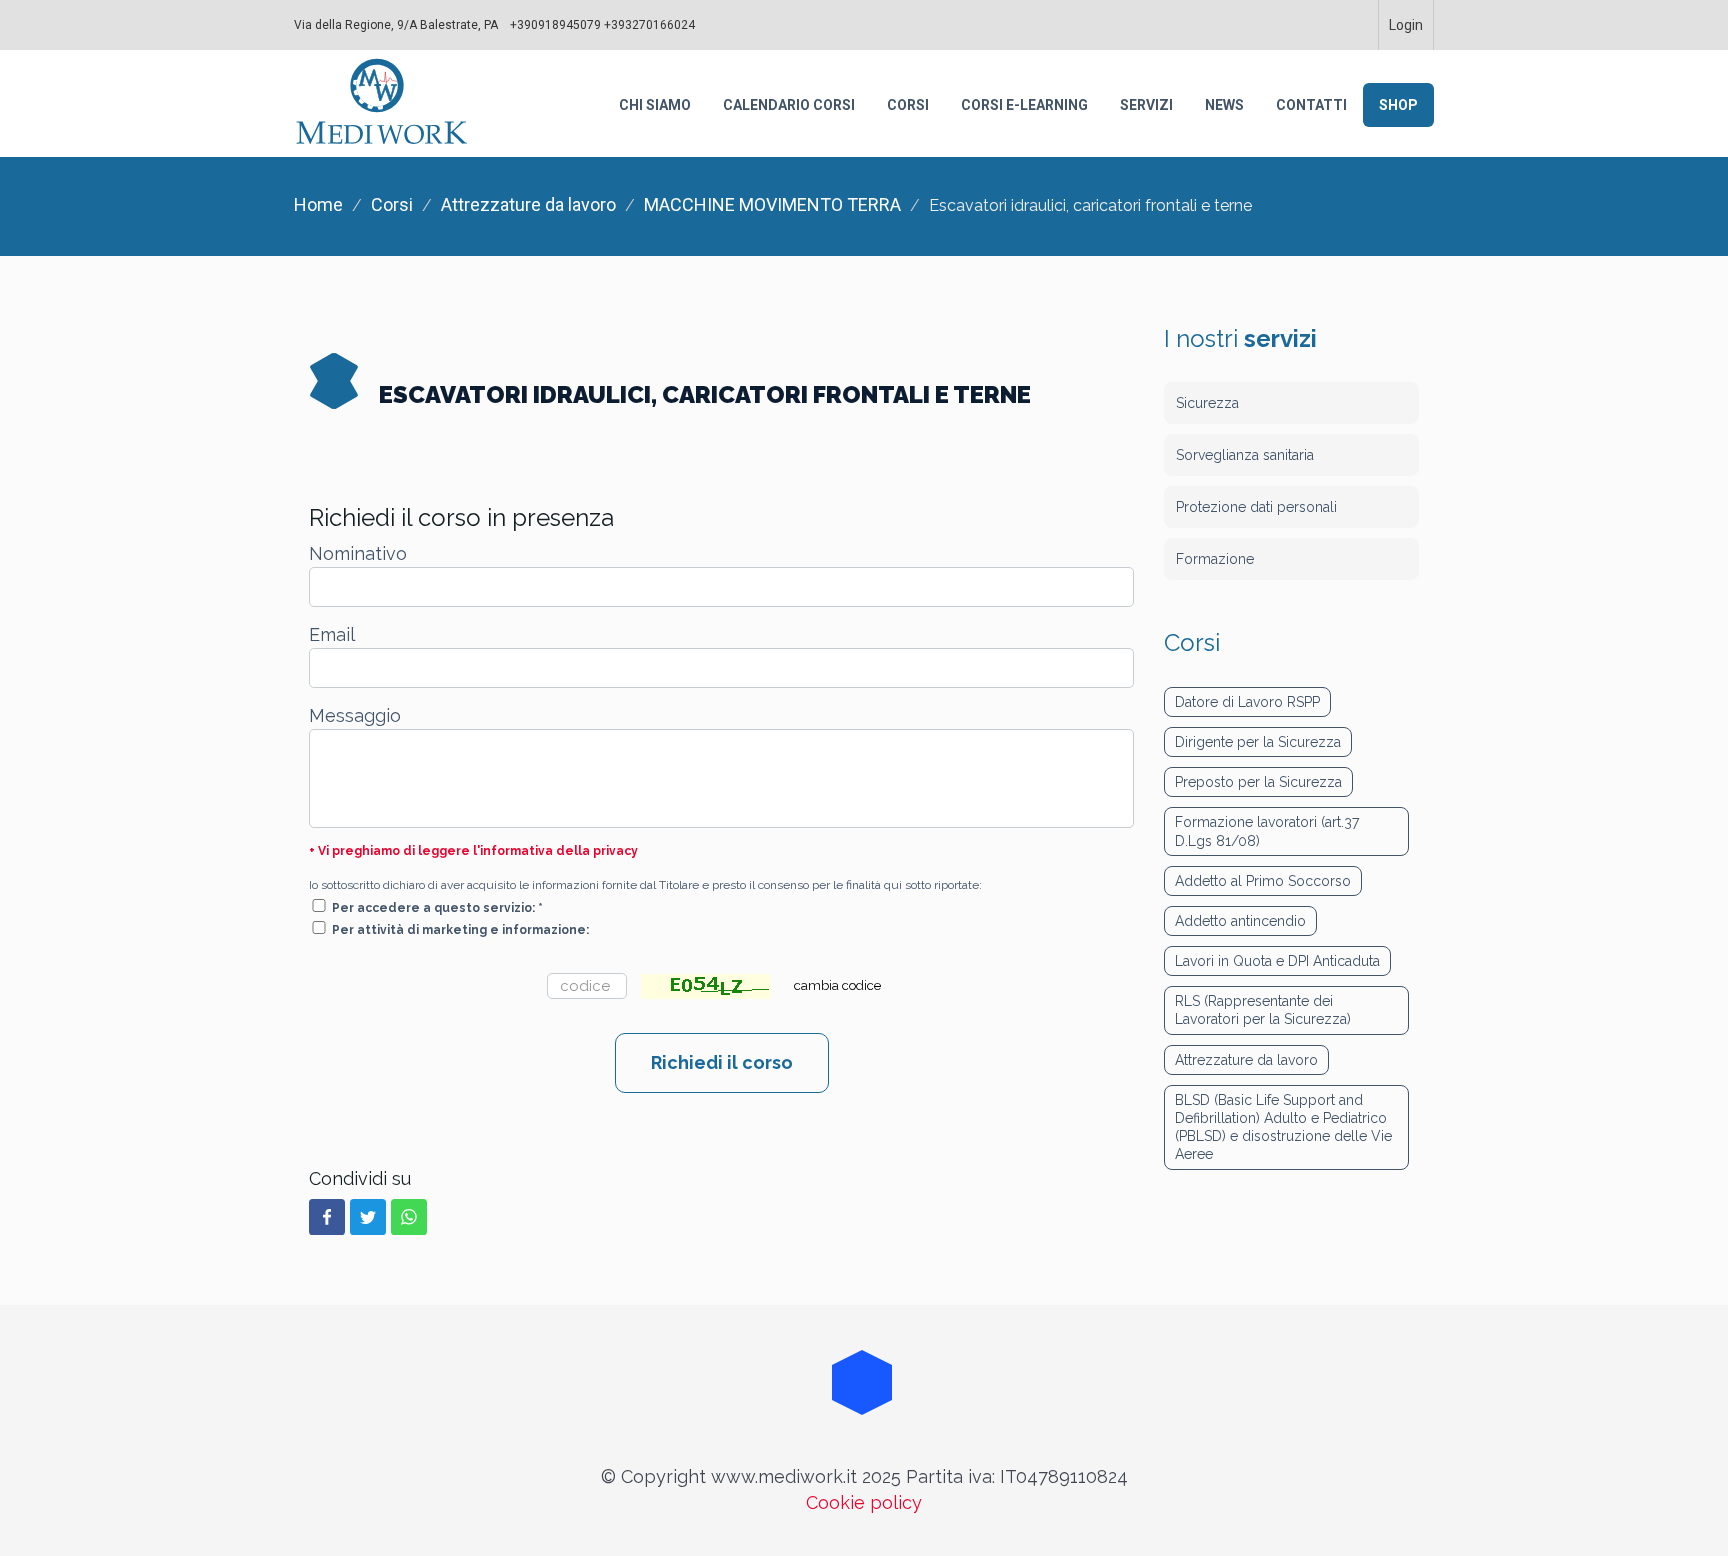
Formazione (1215, 559)
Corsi (908, 105)
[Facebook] (327, 1217)
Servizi (1146, 105)
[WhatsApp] (409, 1217)
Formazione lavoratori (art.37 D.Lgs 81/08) (1267, 831)
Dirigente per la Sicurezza (1258, 742)
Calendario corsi (789, 105)
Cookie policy (864, 1502)
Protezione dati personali (1256, 507)
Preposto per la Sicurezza (1258, 782)
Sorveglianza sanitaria (1245, 455)
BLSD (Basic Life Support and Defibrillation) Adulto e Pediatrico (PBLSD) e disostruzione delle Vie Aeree (1283, 1127)
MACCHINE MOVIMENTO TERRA (772, 204)
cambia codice (837, 985)
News (1224, 105)
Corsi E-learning (1024, 105)
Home (318, 204)
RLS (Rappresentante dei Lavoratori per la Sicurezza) (1263, 1010)
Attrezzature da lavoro (528, 204)
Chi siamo (655, 105)
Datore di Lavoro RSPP (1247, 702)
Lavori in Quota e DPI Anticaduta (1277, 961)
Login (1406, 25)
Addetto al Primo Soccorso (1263, 881)
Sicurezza (1207, 403)
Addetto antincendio (1240, 921)
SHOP (1398, 105)
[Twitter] (368, 1217)
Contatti (1311, 105)
